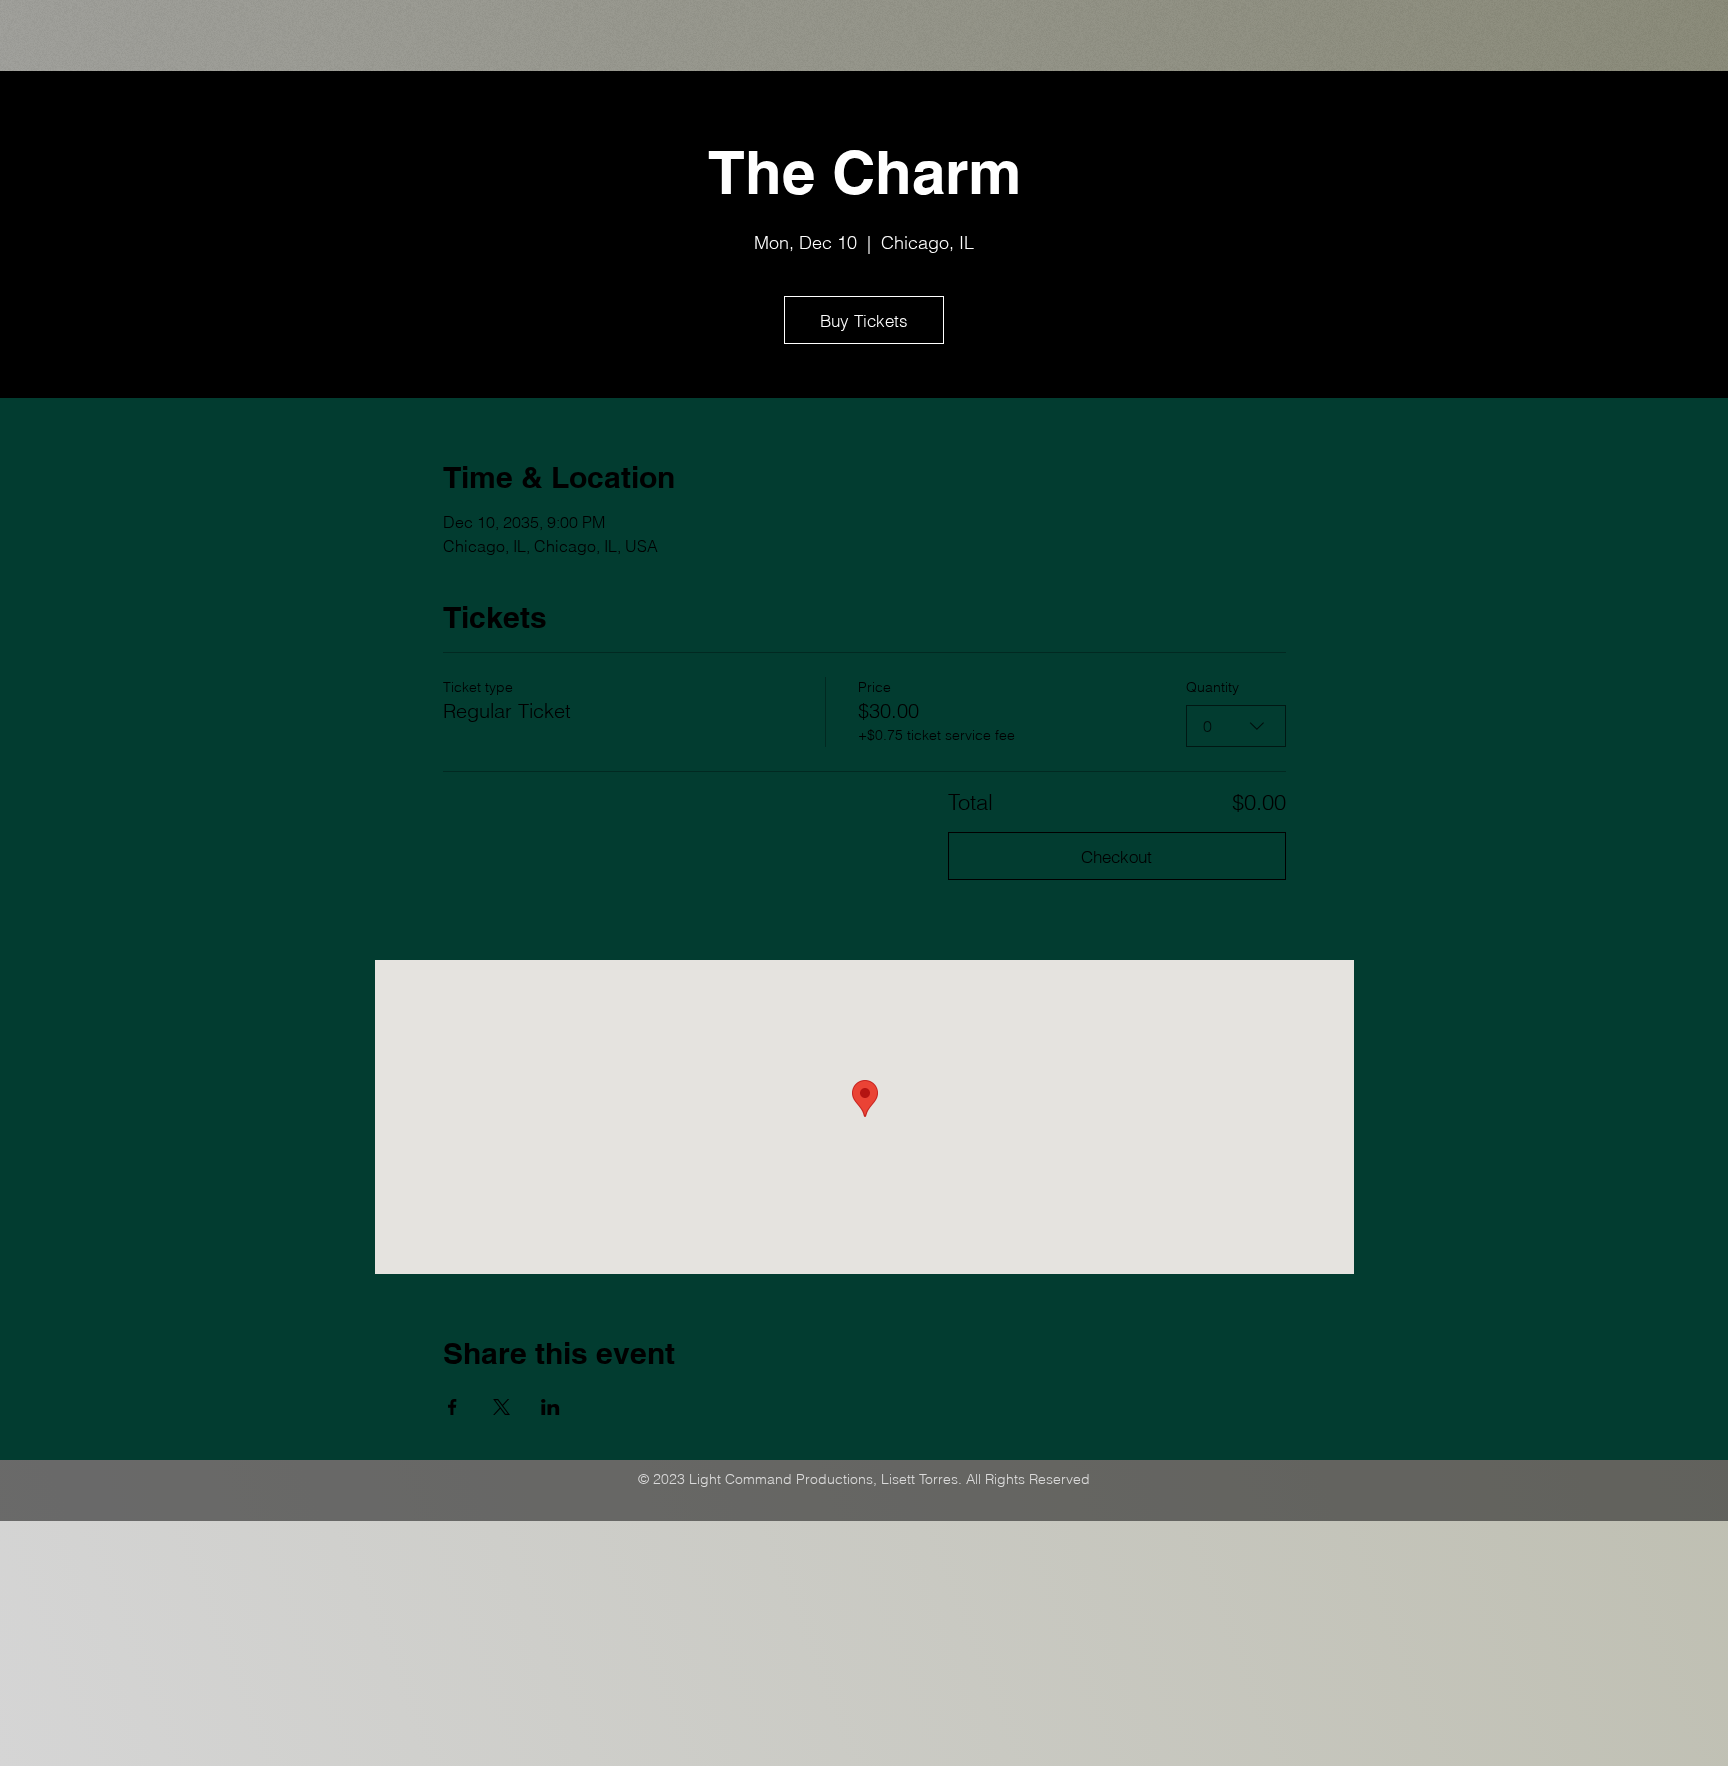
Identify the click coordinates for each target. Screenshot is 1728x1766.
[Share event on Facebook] (452, 1407)
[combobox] (1236, 726)
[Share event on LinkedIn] (550, 1407)
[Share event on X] (501, 1407)
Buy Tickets (864, 320)
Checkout (1116, 856)
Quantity (1212, 687)
